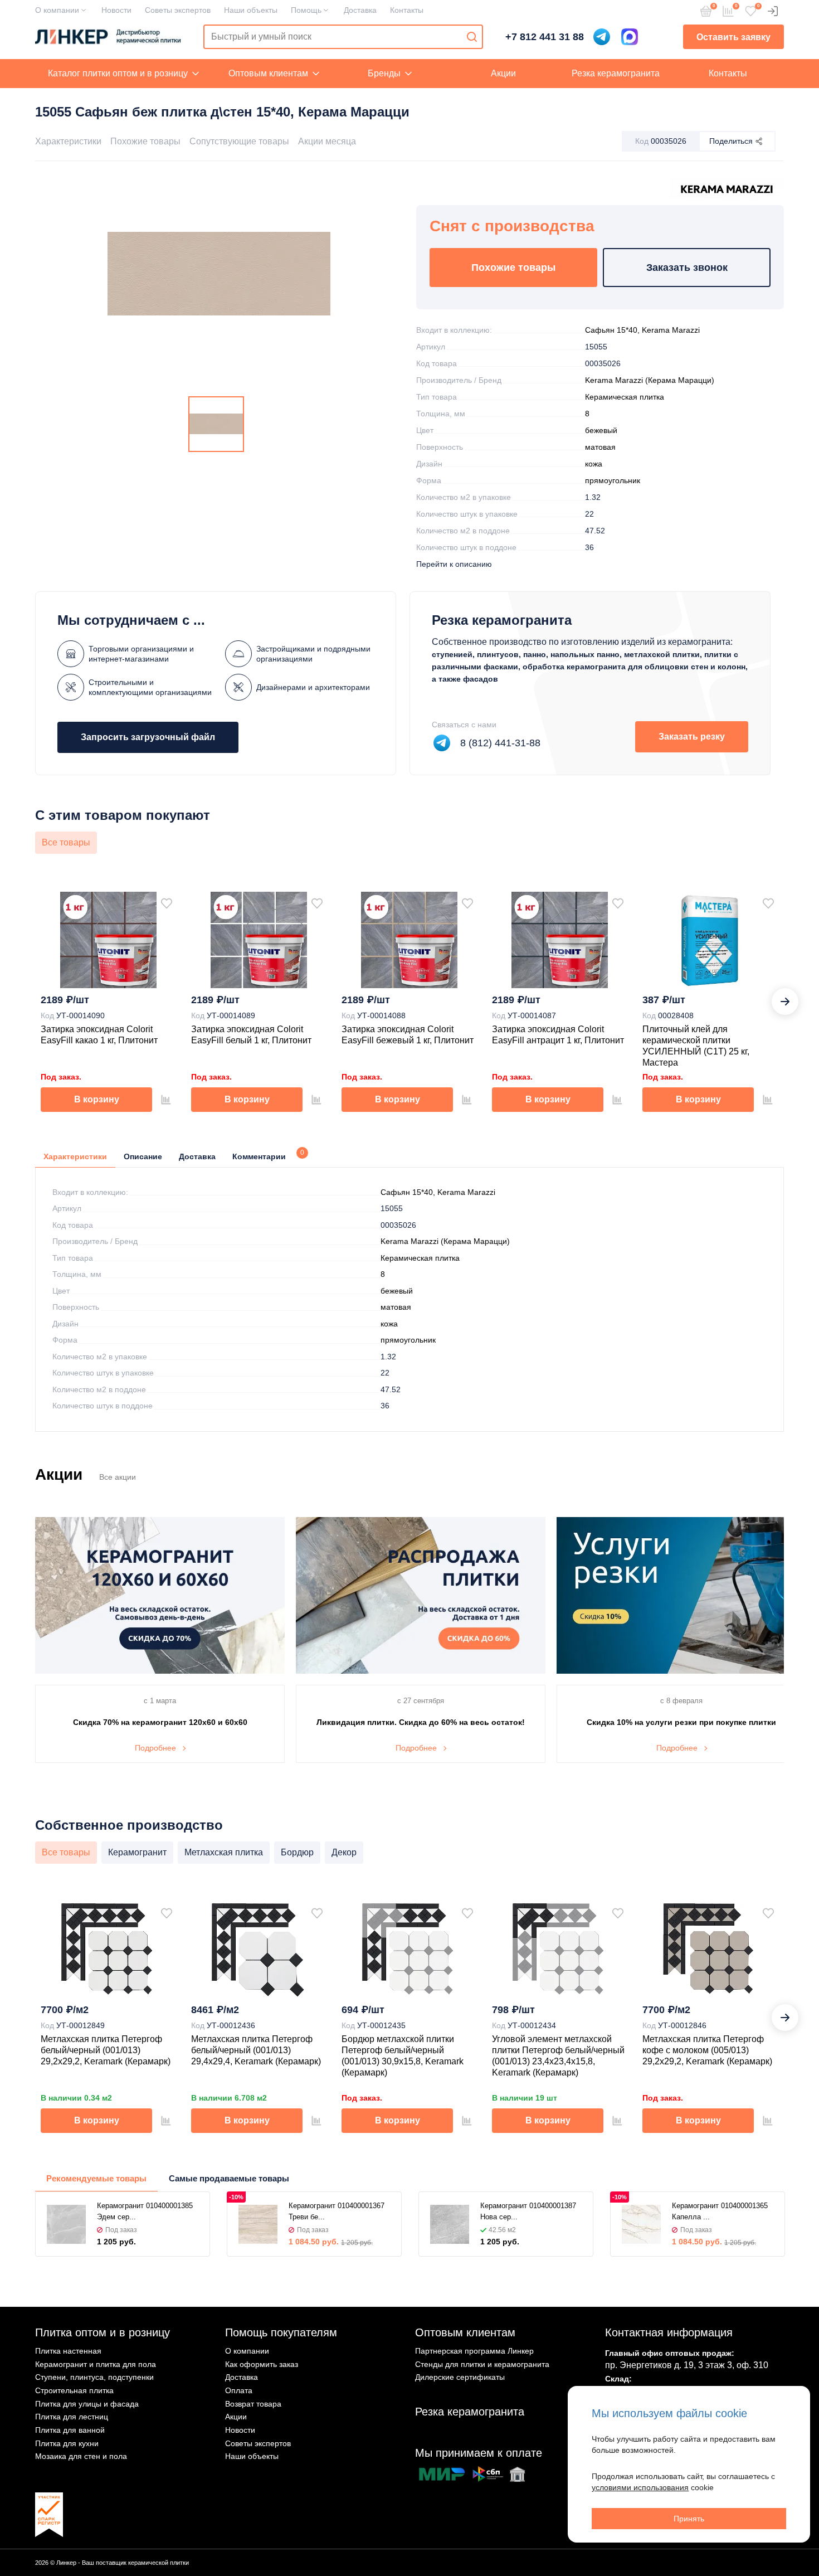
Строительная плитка (74, 2390)
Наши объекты (251, 10)
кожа (594, 464)
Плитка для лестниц (72, 2417)
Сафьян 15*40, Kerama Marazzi (642, 330)
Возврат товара (253, 2404)
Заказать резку (692, 737)
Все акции (118, 1477)
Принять (689, 2519)
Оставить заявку (733, 37)
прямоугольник (613, 480)
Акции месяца (327, 141)
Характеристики (68, 141)
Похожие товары (145, 141)
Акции (503, 73)
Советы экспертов (178, 10)
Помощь (306, 10)
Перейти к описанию (454, 564)
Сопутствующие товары (239, 141)
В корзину (97, 1099)
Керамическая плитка (625, 397)
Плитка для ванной (70, 2430)
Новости (116, 10)
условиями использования (640, 2487)
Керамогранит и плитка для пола (96, 2364)
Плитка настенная (68, 2351)
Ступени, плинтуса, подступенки (94, 2377)
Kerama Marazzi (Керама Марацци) (650, 380)
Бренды (384, 73)
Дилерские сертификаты (460, 2377)
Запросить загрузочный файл (148, 737)
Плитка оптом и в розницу (103, 2332)
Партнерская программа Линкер (474, 2351)
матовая (600, 447)
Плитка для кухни (67, 2443)
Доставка (360, 10)
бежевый (601, 430)
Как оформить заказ (262, 2364)
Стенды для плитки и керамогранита (482, 2364)
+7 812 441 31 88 (545, 37)
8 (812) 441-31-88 (500, 743)
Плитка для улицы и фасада (87, 2404)
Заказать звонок (687, 268)
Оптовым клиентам (268, 73)
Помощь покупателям (281, 2332)
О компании (57, 10)
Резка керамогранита (616, 73)
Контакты (407, 10)
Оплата (239, 2390)
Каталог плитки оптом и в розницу (118, 73)
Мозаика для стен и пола (81, 2456)
